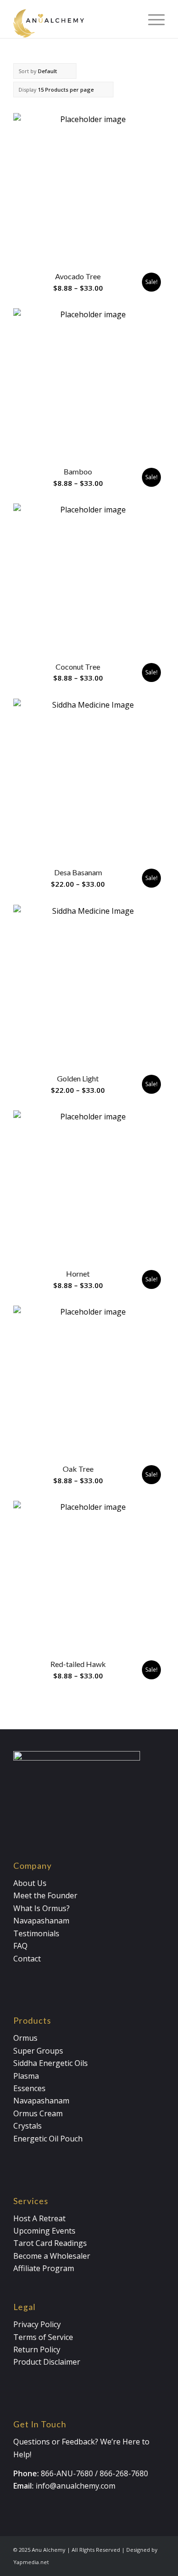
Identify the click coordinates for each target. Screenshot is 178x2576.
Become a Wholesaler (52, 2256)
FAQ (20, 1946)
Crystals (28, 2126)
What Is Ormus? (42, 1908)
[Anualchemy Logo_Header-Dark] (74, 19)
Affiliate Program (44, 2268)
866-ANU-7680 (67, 2473)
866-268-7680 (124, 2473)
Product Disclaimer (47, 2362)
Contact (27, 1959)
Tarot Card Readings (50, 2243)
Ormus (25, 2038)
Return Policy (37, 2349)
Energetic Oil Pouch (48, 2139)
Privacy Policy (37, 2324)
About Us (30, 1883)
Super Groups (38, 2051)
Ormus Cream (38, 2113)
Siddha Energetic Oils (51, 2063)
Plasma (26, 2076)
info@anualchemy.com (75, 2486)
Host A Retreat (39, 2218)
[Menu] (152, 19)
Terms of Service (43, 2337)
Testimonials (36, 1933)
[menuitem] (152, 19)
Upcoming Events (44, 2231)
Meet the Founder (45, 1895)
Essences (29, 2088)
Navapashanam (41, 1921)
